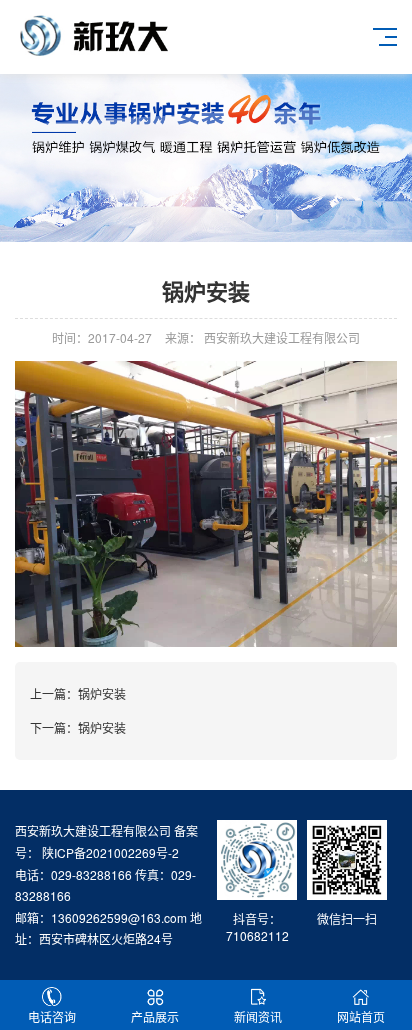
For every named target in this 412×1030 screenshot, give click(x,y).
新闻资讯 (258, 1016)
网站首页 (361, 1016)
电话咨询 (52, 1016)
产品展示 (155, 1016)
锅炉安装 (102, 693)
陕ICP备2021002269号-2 (109, 852)
